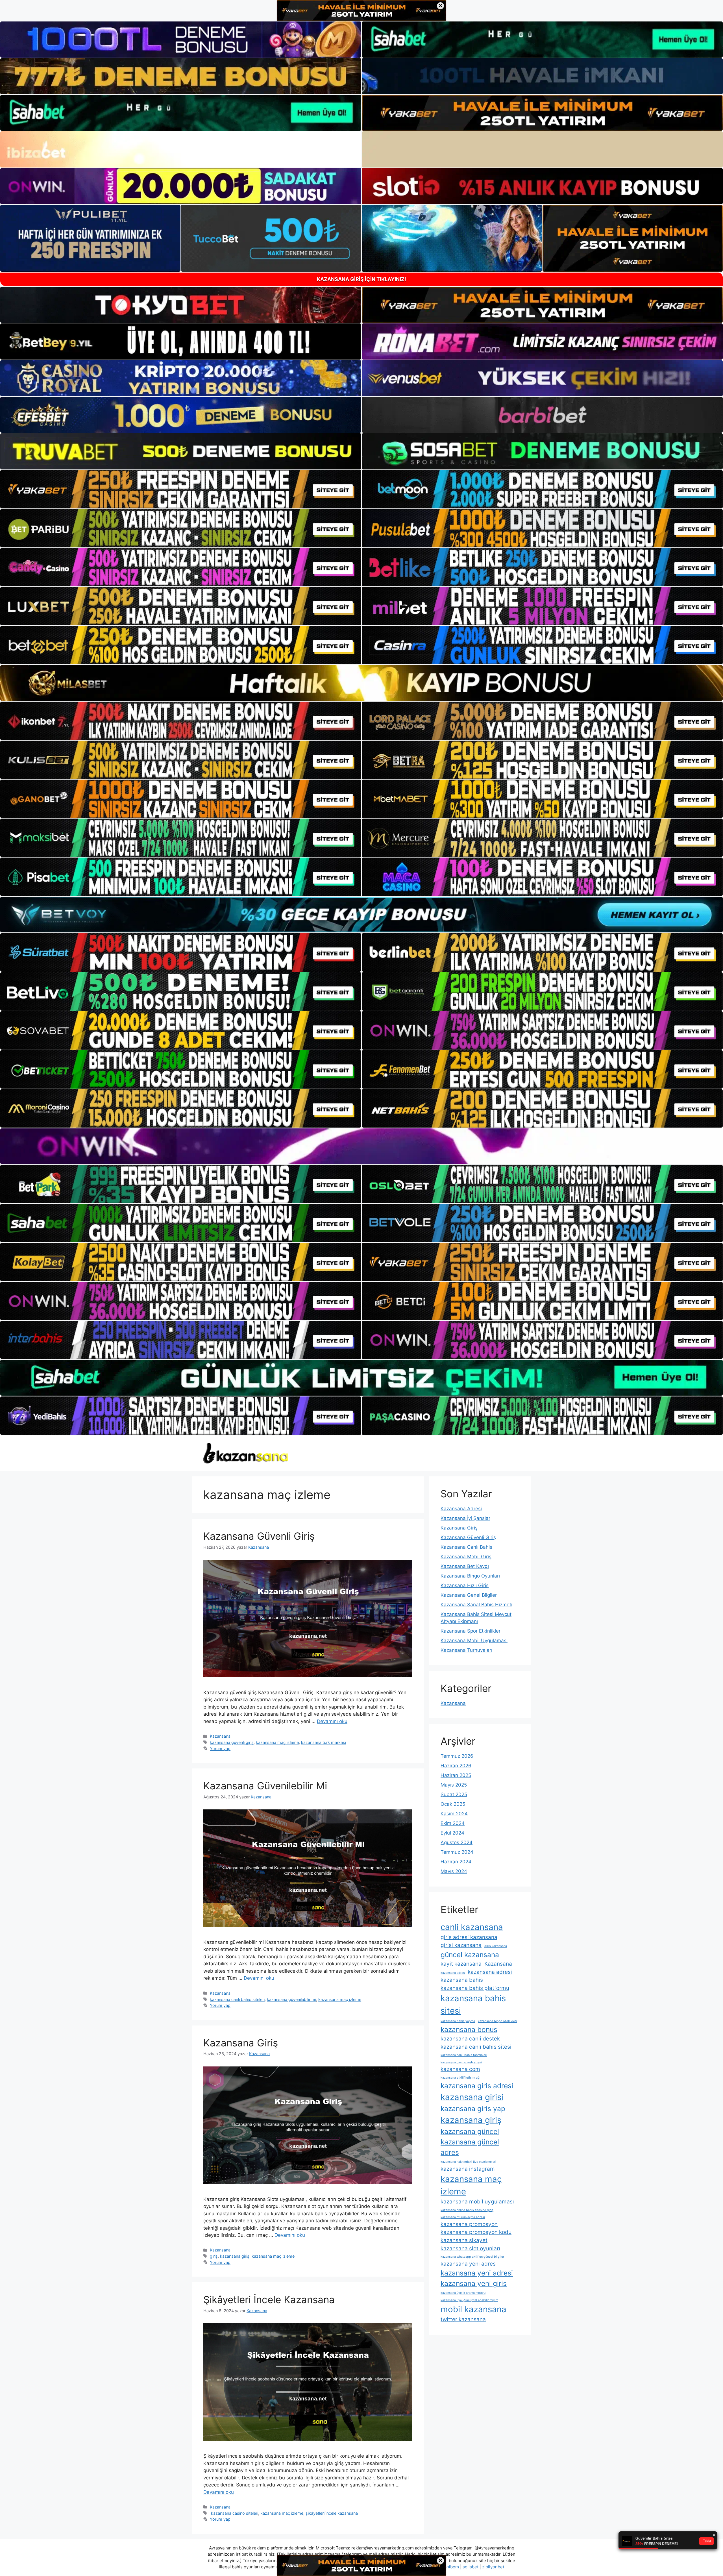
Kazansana (220, 1736)
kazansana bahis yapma (458, 2021)
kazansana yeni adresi (477, 2273)
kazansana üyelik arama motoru (463, 2293)
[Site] (181, 489)
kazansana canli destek (470, 2039)
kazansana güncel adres (470, 2147)
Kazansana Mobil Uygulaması (474, 1641)
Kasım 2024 (454, 1814)
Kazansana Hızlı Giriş (465, 1585)
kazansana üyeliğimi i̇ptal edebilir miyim (469, 2300)
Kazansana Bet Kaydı (465, 1566)
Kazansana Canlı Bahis (466, 1547)
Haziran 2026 (456, 1766)
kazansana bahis (462, 1980)
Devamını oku (332, 1721)
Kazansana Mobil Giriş (466, 1557)
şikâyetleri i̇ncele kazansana (332, 2513)
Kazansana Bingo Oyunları (470, 1576)
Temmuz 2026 (457, 1756)
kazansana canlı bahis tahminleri (464, 2055)
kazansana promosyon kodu (476, 2232)
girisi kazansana (461, 1945)
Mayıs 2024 (454, 1871)
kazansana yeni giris (474, 2283)
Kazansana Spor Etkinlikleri (471, 1631)
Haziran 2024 (456, 1862)
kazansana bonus (469, 2029)
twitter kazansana (463, 2319)
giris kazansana (496, 1946)
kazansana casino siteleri (234, 2513)
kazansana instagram (468, 2169)
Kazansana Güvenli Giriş (259, 1536)
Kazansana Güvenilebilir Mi (265, 1786)
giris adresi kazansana (469, 1937)
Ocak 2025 (453, 1804)
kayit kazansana (461, 1964)
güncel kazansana (470, 1955)
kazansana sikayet (464, 2240)
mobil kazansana (473, 2309)
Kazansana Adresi (461, 1509)
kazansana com (460, 2069)
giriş (214, 2256)
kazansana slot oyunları (470, 2248)
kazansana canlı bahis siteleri (237, 1999)
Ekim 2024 (453, 1823)
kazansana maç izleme (277, 1742)
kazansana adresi (490, 1972)
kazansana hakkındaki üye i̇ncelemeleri (468, 2162)
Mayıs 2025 (454, 1785)
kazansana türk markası (324, 1742)
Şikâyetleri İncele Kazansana (269, 2299)
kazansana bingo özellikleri (497, 2021)
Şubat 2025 (454, 1794)
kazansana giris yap (473, 2109)
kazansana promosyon (469, 2224)
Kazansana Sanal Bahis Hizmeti (476, 1605)
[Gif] (361, 683)
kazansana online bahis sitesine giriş (467, 2210)
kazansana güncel (470, 2131)
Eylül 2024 (452, 1833)
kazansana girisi (472, 2097)
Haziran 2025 (456, 1775)
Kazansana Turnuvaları (466, 1650)
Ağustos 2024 (457, 1842)
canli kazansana (472, 1927)
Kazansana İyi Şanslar (465, 1518)
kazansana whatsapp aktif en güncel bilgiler (472, 2257)
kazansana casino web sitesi (461, 2062)
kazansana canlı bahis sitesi (476, 2047)
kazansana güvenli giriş (232, 1742)
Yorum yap (220, 1749)
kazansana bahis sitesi (473, 2004)
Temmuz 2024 (457, 1852)
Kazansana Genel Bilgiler (469, 1595)
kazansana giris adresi (477, 2086)
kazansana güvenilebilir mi (291, 1999)
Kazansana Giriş (241, 2043)
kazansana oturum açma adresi (463, 2217)
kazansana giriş (235, 2256)
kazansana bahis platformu (475, 1988)
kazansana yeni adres (468, 2264)
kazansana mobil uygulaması (477, 2202)
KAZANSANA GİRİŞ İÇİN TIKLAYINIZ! (361, 279)
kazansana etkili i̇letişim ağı (460, 2078)
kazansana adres (453, 1973)
